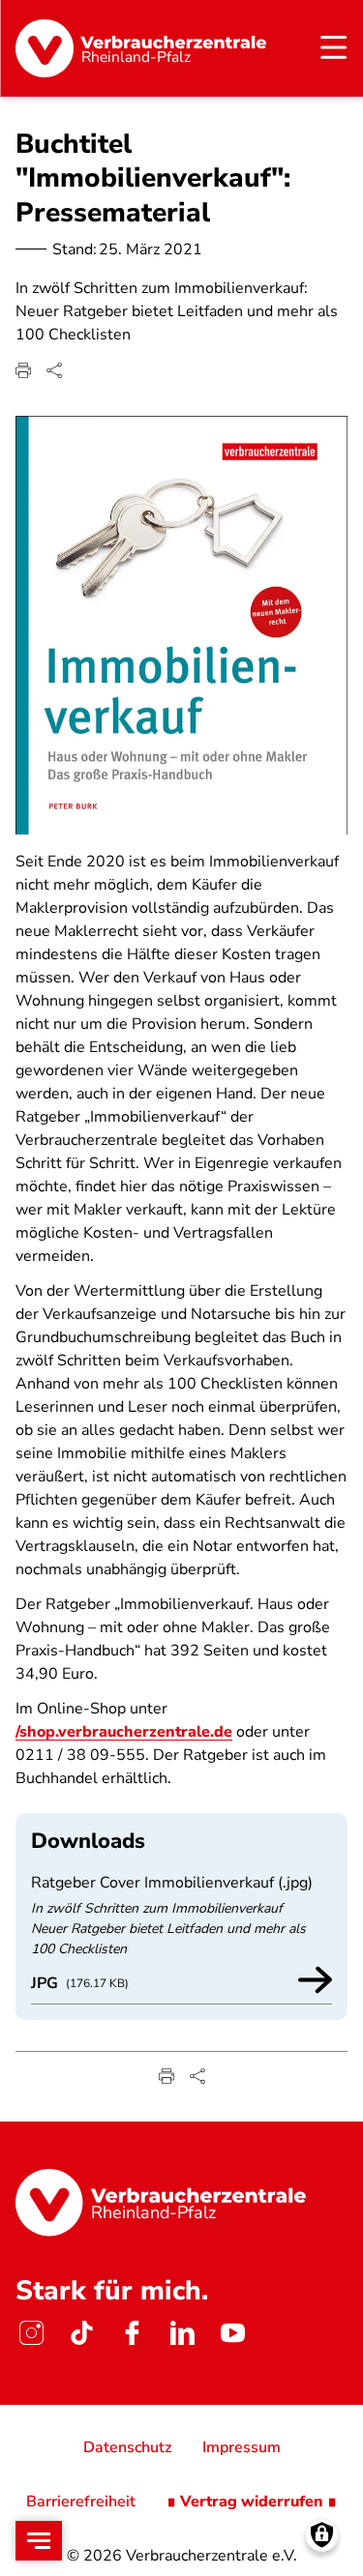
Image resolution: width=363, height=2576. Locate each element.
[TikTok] (81, 2333)
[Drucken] (23, 370)
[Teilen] (54, 370)
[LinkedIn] (182, 2333)
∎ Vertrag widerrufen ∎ (252, 2502)
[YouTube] (232, 2333)
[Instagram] (31, 2333)
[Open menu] (39, 2541)
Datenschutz (127, 2447)
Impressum (242, 2447)
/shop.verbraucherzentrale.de (124, 1732)
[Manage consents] (322, 2535)
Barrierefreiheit (81, 2502)
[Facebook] (132, 2333)
